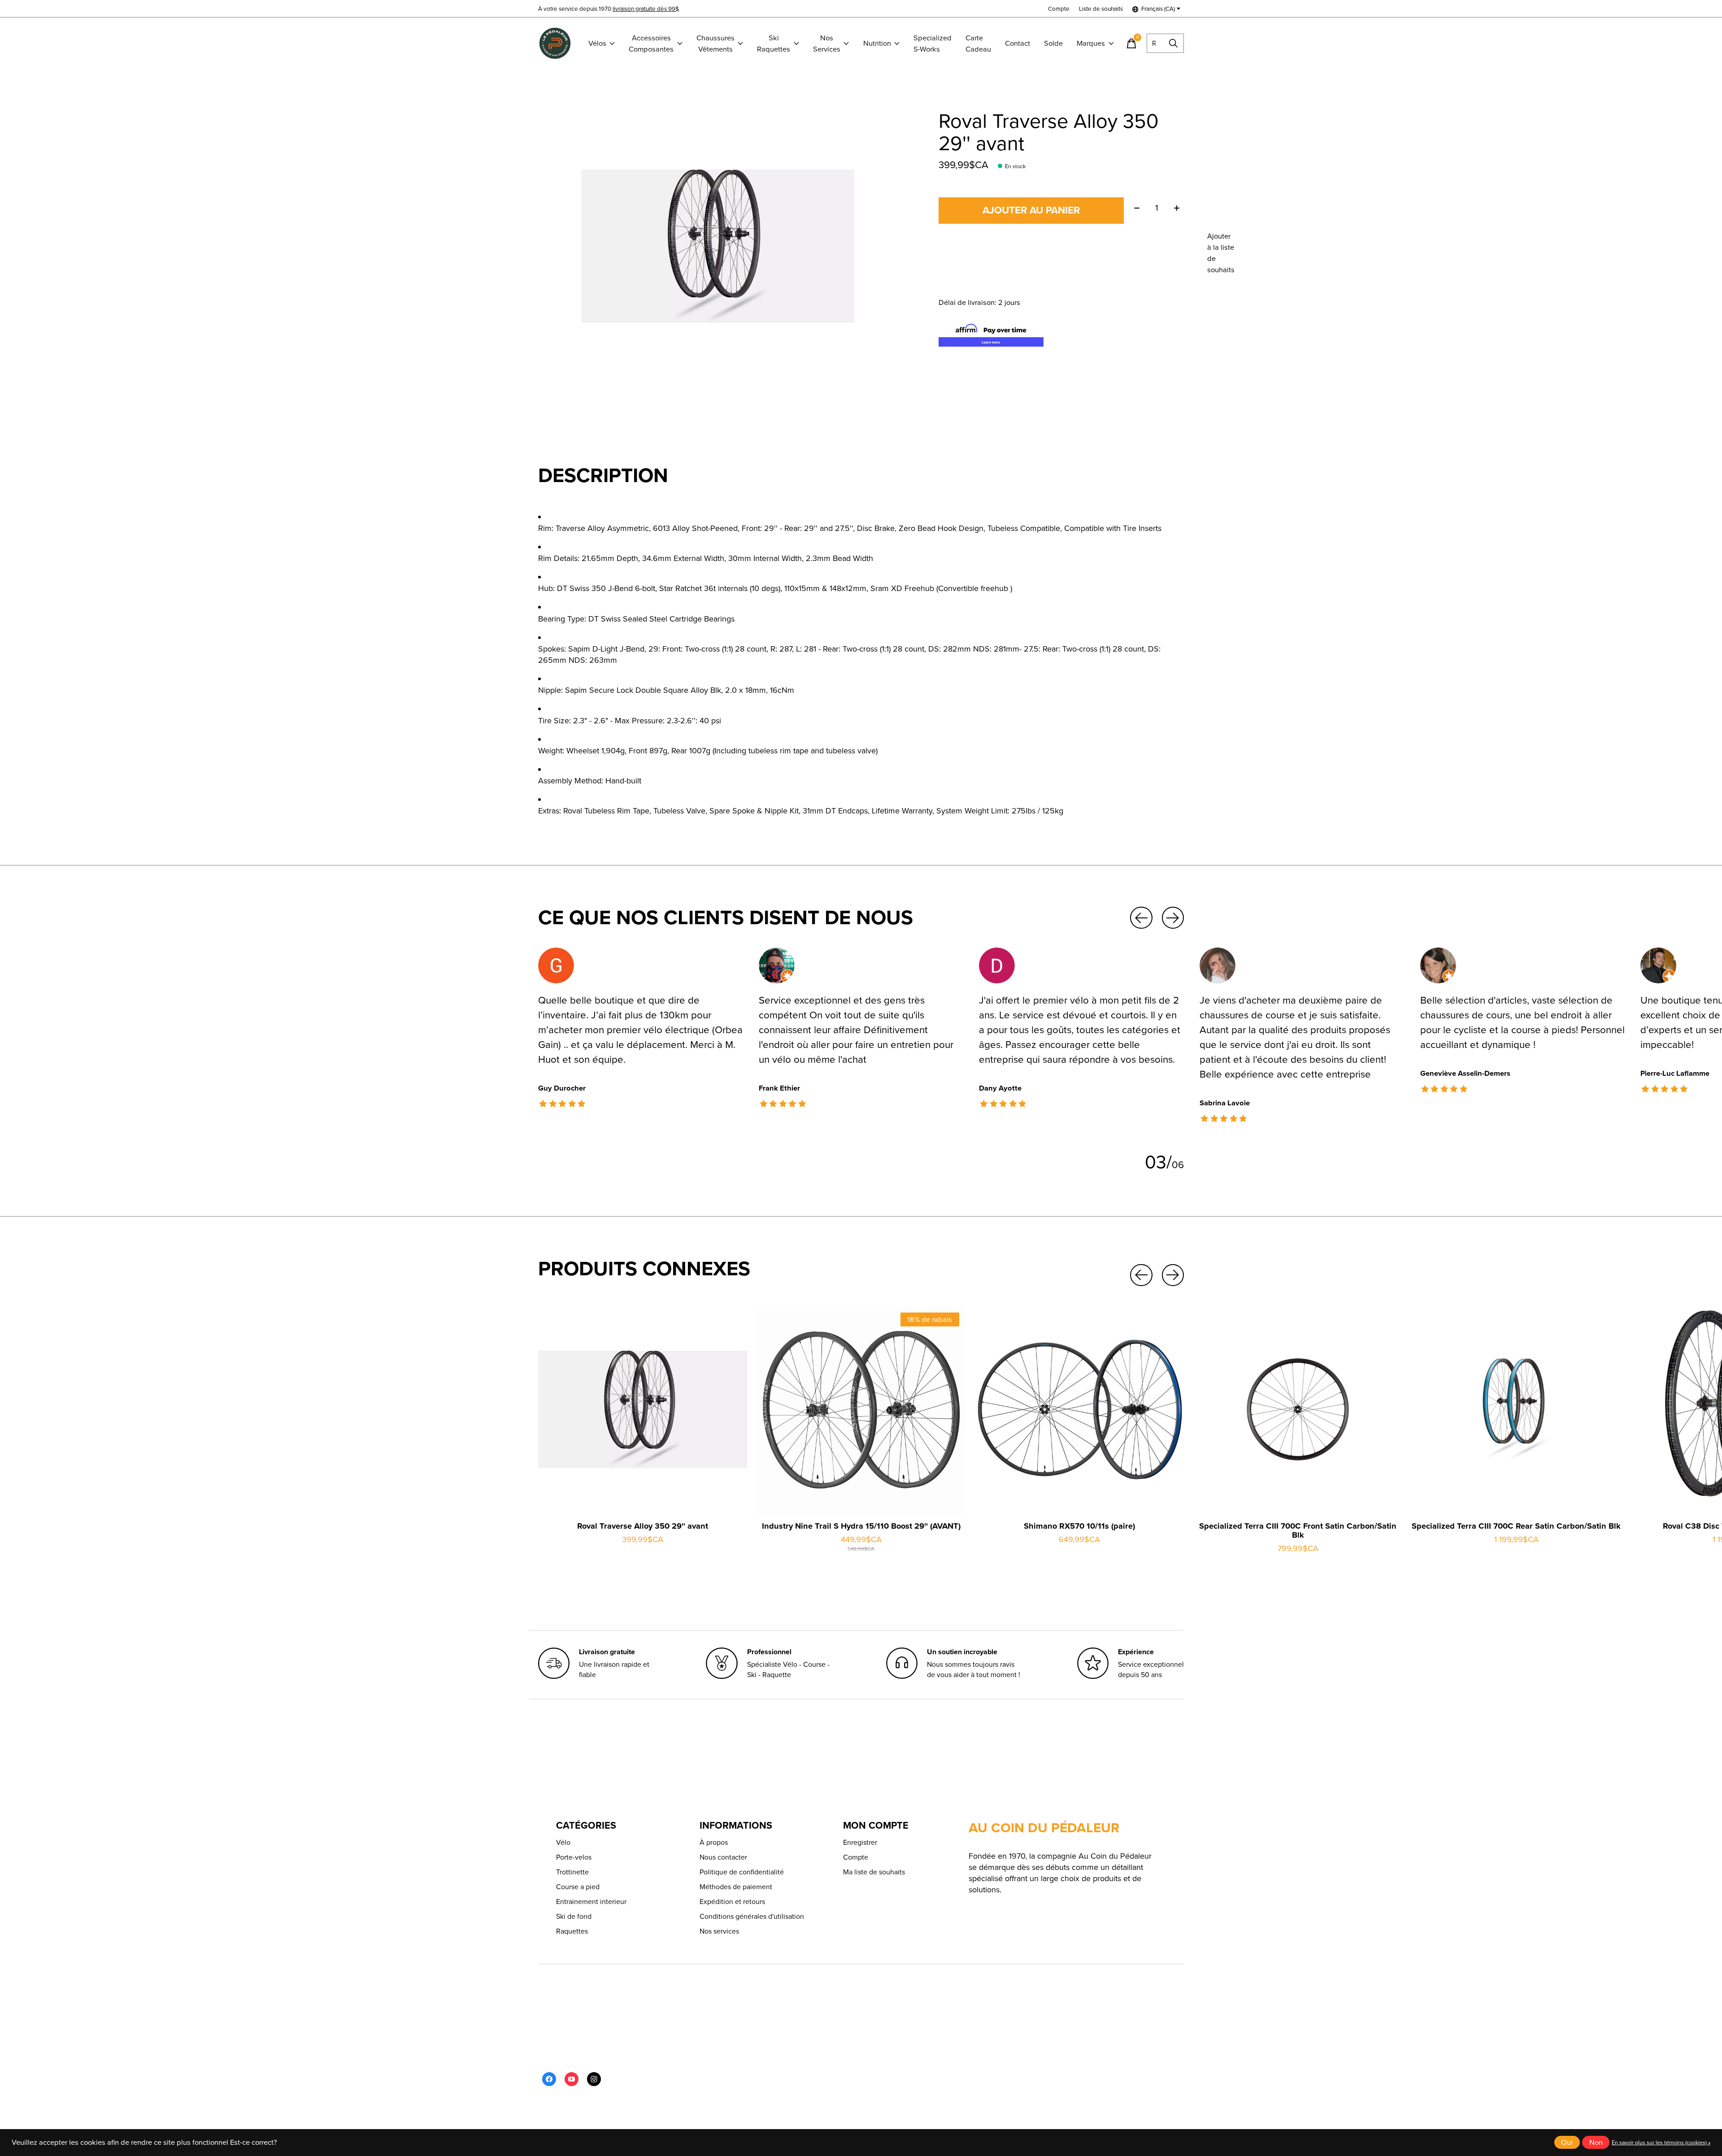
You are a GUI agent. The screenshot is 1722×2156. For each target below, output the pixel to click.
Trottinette (572, 1872)
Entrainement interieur (591, 1902)
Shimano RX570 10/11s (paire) (1079, 1526)
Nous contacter (723, 1857)
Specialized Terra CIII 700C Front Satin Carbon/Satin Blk (1298, 1530)
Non (1596, 2142)
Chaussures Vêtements (715, 43)
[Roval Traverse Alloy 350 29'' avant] (643, 1409)
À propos (714, 1842)
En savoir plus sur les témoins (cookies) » (1661, 2143)
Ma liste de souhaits (874, 1872)
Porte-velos (574, 1857)
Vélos (597, 43)
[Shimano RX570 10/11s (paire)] (1079, 1409)
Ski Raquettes (774, 43)
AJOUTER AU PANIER (1031, 210)
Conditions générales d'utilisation (752, 1916)
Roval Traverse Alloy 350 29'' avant (643, 1526)
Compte (856, 1857)
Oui (1567, 2142)
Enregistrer (860, 1842)
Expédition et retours (732, 1902)
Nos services (719, 1931)
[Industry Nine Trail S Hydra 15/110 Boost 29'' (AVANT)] (861, 1409)
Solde (1053, 43)
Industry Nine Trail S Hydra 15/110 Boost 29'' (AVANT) (861, 1526)
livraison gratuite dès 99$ (646, 9)
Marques (1091, 43)
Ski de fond (574, 1916)
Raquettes (572, 1931)
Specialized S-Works (933, 43)
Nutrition (877, 43)
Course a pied (578, 1887)
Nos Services (827, 43)
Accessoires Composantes (651, 43)
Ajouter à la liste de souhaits (1221, 253)
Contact (1018, 43)
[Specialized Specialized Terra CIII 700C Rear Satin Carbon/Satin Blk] (1516, 1409)
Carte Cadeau (978, 43)
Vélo (563, 1842)
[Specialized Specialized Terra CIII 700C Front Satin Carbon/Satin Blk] (1298, 1409)
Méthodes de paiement (736, 1887)
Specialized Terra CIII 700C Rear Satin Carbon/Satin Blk (1516, 1526)
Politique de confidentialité (742, 1872)
